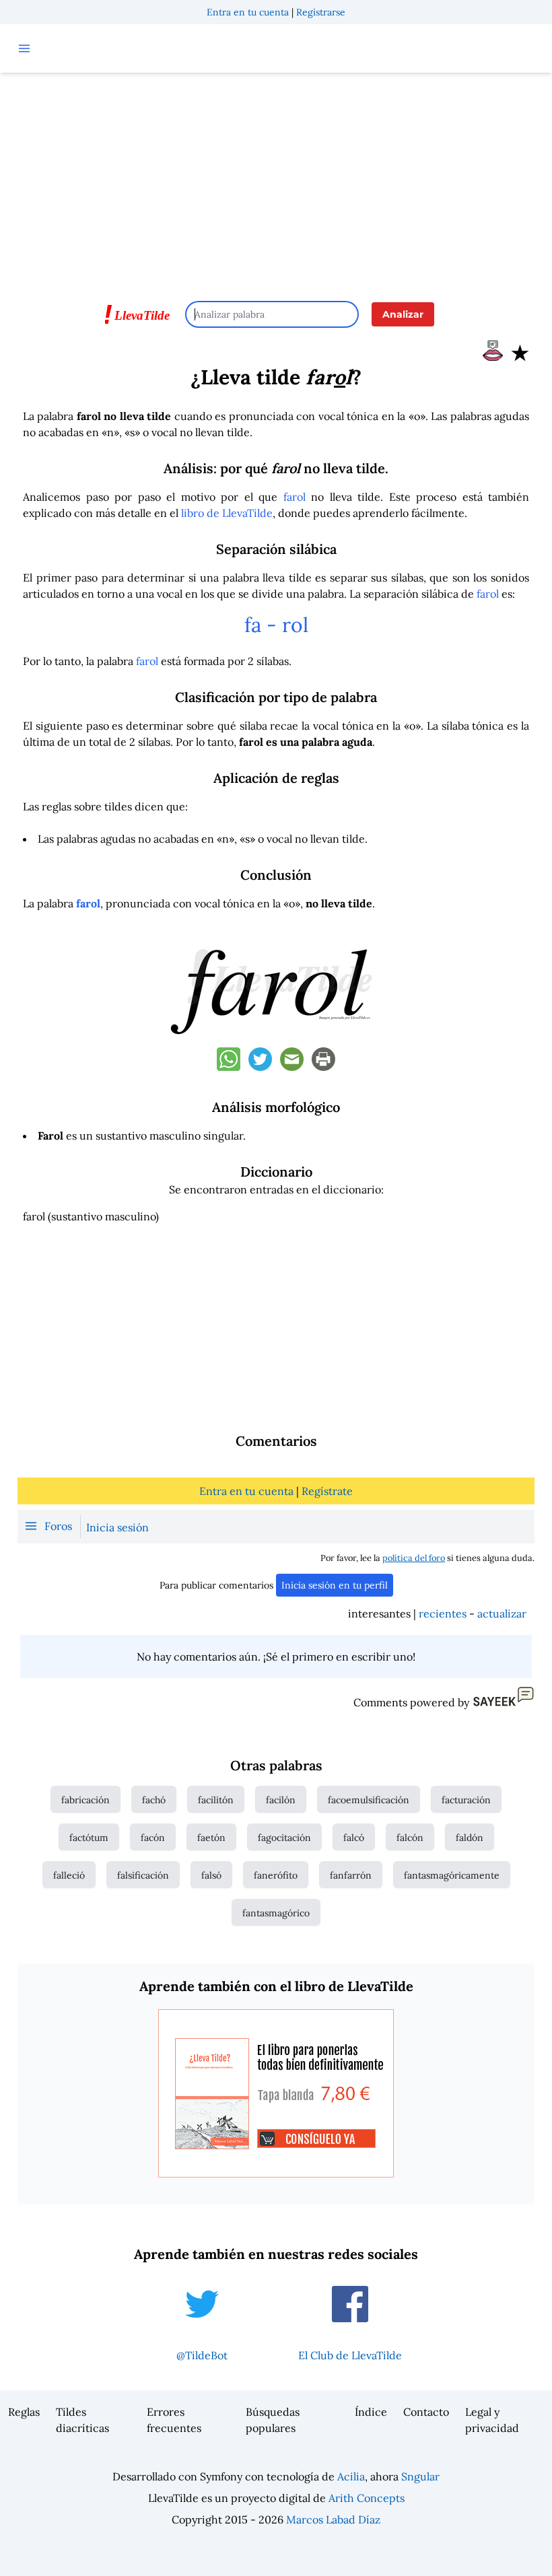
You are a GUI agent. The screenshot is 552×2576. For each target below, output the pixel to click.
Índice (371, 2412)
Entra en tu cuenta (248, 12)
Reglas (24, 2412)
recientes (443, 1613)
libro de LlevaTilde (227, 513)
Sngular (420, 2476)
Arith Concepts (367, 2498)
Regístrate (327, 1491)
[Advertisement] (276, 180)
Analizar (403, 314)
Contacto (426, 2412)
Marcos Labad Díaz (333, 2519)
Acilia (351, 2476)
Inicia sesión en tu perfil (335, 1585)
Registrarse (321, 12)
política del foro (414, 1558)
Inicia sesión (117, 1527)
